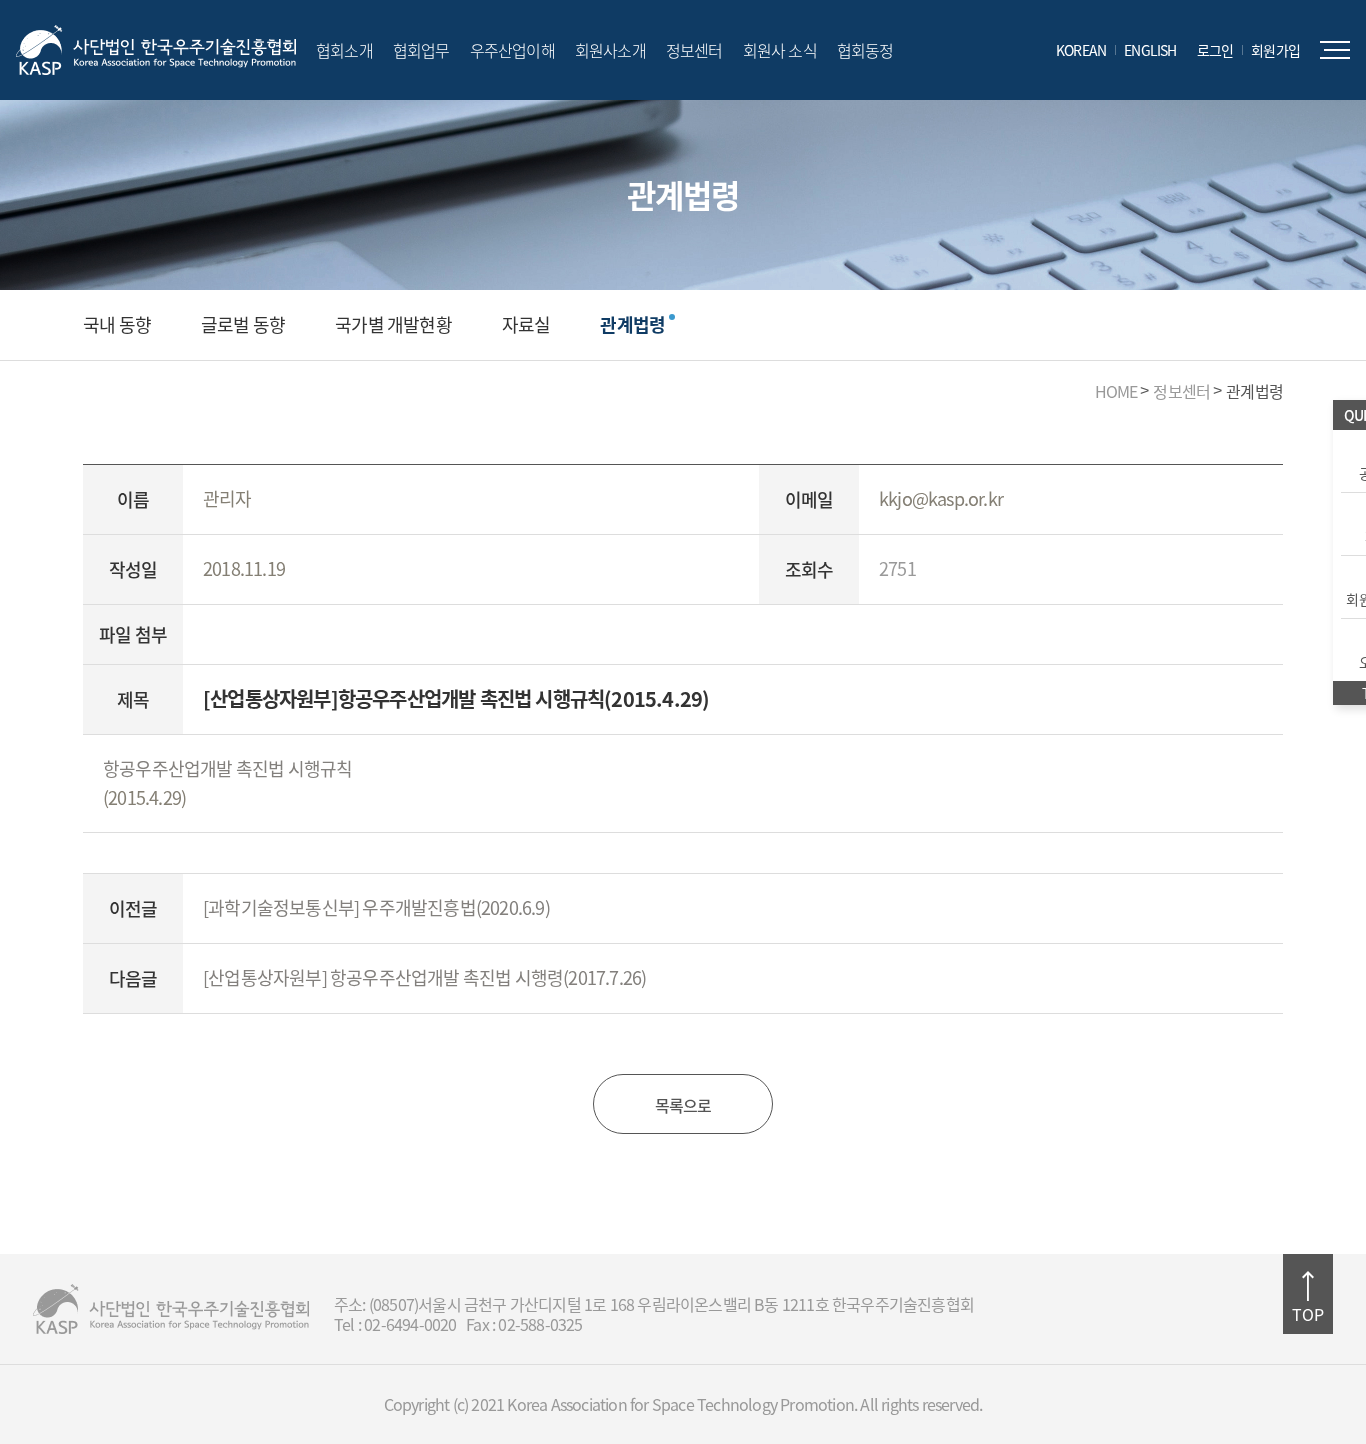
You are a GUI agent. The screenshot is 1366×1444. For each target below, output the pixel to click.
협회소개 (344, 50)
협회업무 (421, 50)
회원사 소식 (780, 50)
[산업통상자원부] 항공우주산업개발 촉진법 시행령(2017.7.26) (424, 977)
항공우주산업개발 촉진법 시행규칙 (227, 768)
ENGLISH (1150, 50)
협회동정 (865, 50)
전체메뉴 (1335, 50)
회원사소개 (610, 50)
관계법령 (632, 325)
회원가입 (1275, 50)
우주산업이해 (512, 50)
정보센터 (694, 50)
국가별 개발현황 (393, 325)
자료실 (526, 325)
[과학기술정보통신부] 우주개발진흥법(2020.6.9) (376, 907)
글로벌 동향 (243, 325)
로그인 (1215, 50)
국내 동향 (117, 325)
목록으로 (683, 1105)
